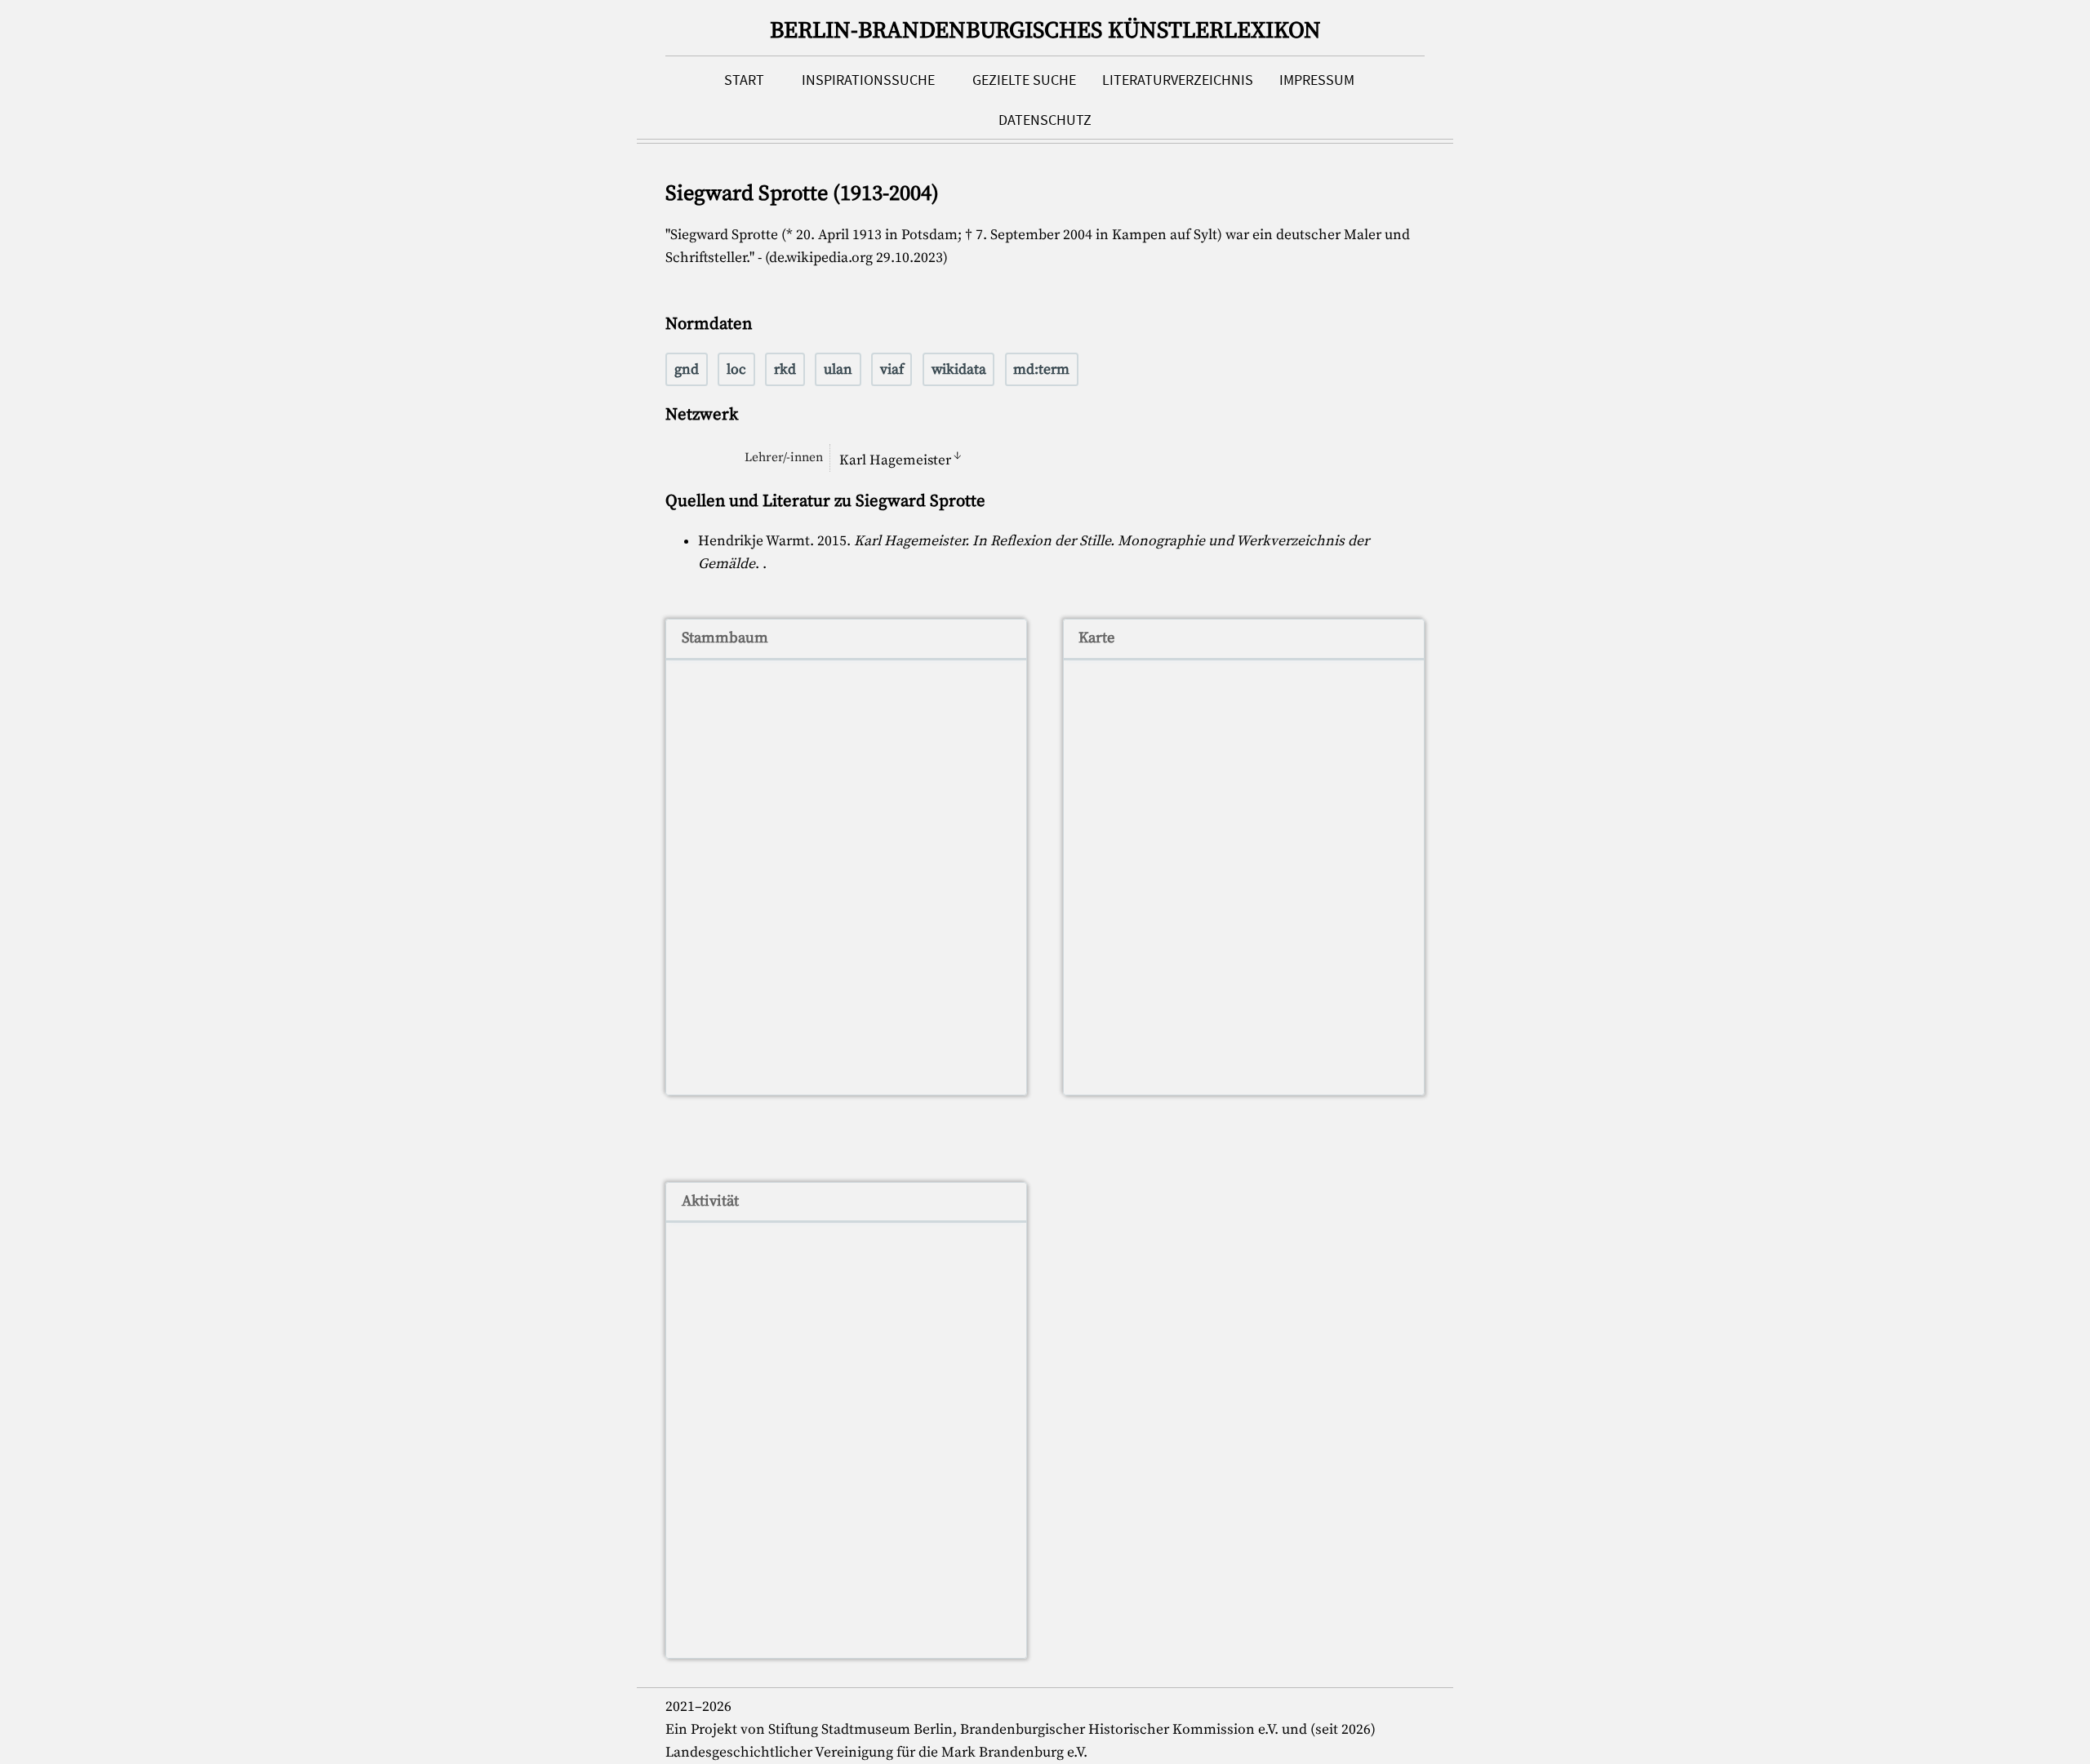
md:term (1041, 370)
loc (736, 370)
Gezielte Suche (1024, 80)
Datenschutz (1045, 120)
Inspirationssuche (868, 80)
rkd (785, 370)
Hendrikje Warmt (754, 541)
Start (744, 80)
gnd (687, 370)
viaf (892, 370)
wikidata (959, 370)
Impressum (1317, 80)
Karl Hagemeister (895, 460)
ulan (838, 370)
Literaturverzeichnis (1178, 80)
